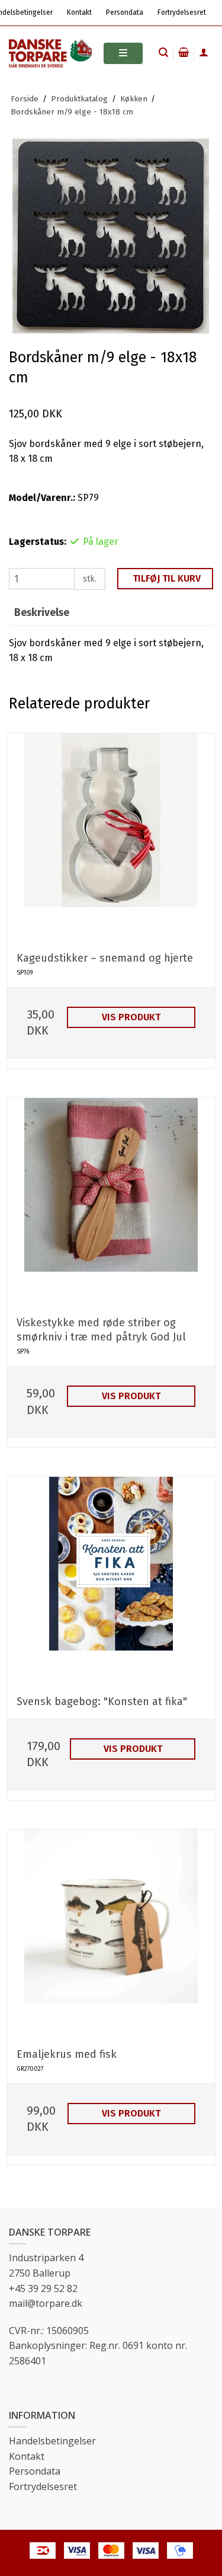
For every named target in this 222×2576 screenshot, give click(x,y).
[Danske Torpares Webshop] (50, 53)
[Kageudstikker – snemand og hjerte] (111, 837)
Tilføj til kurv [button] (167, 578)
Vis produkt (131, 1017)
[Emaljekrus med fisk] (111, 1934)
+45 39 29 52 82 (43, 2288)
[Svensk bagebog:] (111, 1581)
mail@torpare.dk (46, 2303)
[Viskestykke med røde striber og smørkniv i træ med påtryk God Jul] (111, 1202)
